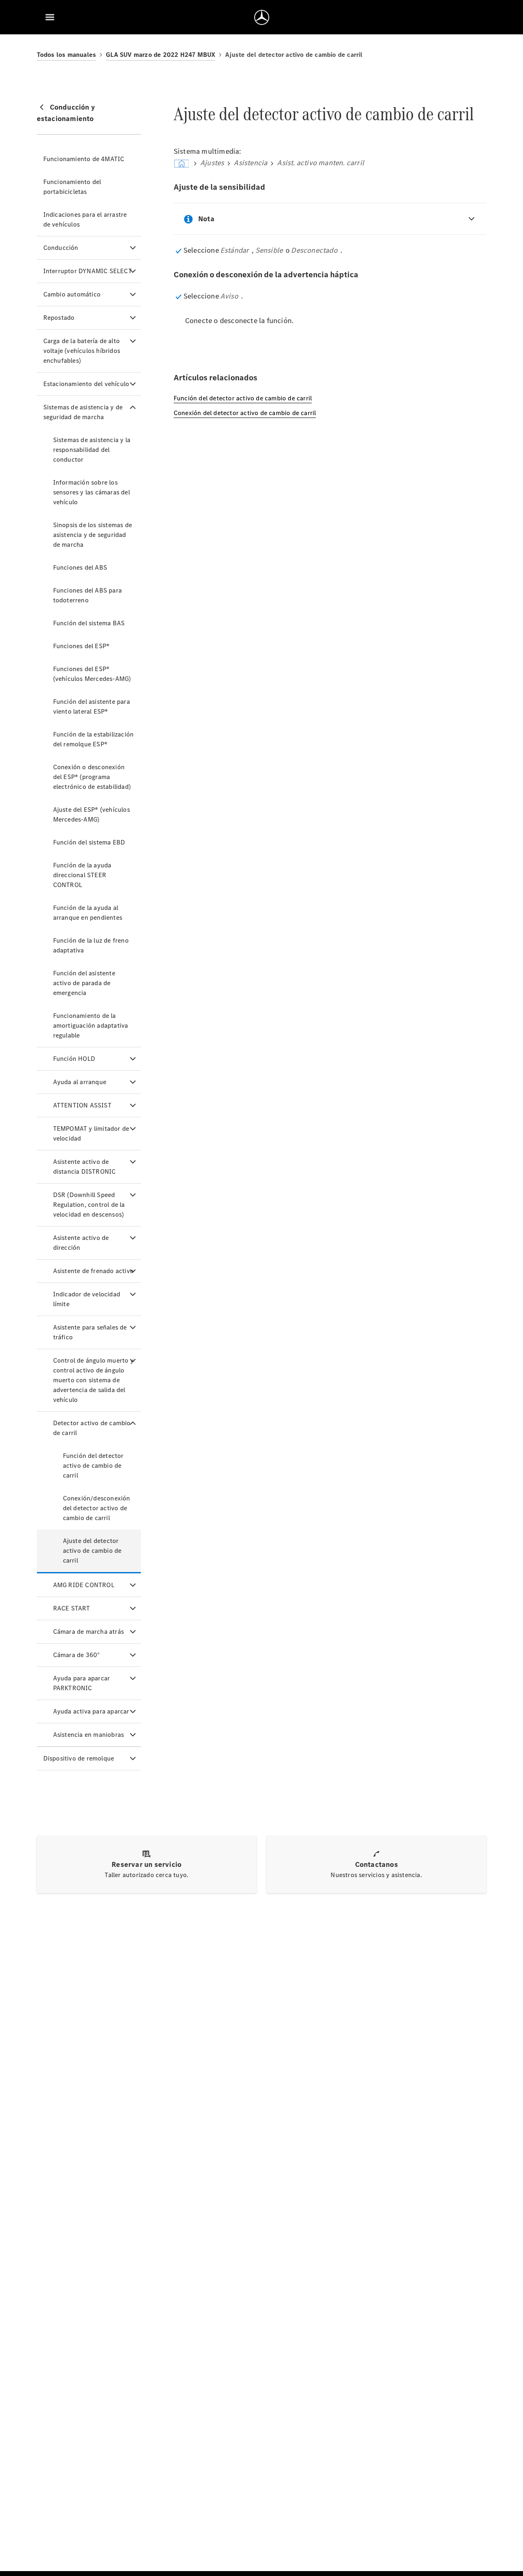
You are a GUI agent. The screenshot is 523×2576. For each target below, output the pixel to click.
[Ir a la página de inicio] (262, 17)
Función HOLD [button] (74, 1059)
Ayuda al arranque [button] (80, 1082)
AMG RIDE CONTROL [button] (84, 1585)
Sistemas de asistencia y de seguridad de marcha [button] (83, 412)
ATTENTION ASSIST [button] (82, 1105)
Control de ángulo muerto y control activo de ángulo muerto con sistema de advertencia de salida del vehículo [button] (93, 1380)
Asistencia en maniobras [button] (89, 1735)
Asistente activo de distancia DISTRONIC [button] (85, 1167)
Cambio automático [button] (72, 294)
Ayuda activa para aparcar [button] (91, 1711)
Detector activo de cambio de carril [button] (92, 1428)
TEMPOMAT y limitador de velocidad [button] (91, 1133)
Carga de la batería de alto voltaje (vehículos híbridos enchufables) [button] (82, 351)
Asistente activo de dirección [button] (81, 1243)
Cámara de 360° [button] (77, 1655)
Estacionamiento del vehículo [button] (86, 384)
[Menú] (50, 17)
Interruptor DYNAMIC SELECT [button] (88, 271)
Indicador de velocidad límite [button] (87, 1299)
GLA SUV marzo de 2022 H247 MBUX (161, 55)
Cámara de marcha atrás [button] (88, 1632)
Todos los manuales (67, 55)
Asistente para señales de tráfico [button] (90, 1332)
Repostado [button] (59, 318)
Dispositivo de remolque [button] (79, 1758)
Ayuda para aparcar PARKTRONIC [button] (82, 1683)
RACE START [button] (72, 1608)
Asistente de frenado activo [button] (93, 1271)
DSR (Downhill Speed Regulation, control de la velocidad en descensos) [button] (89, 1205)
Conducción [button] (61, 248)
